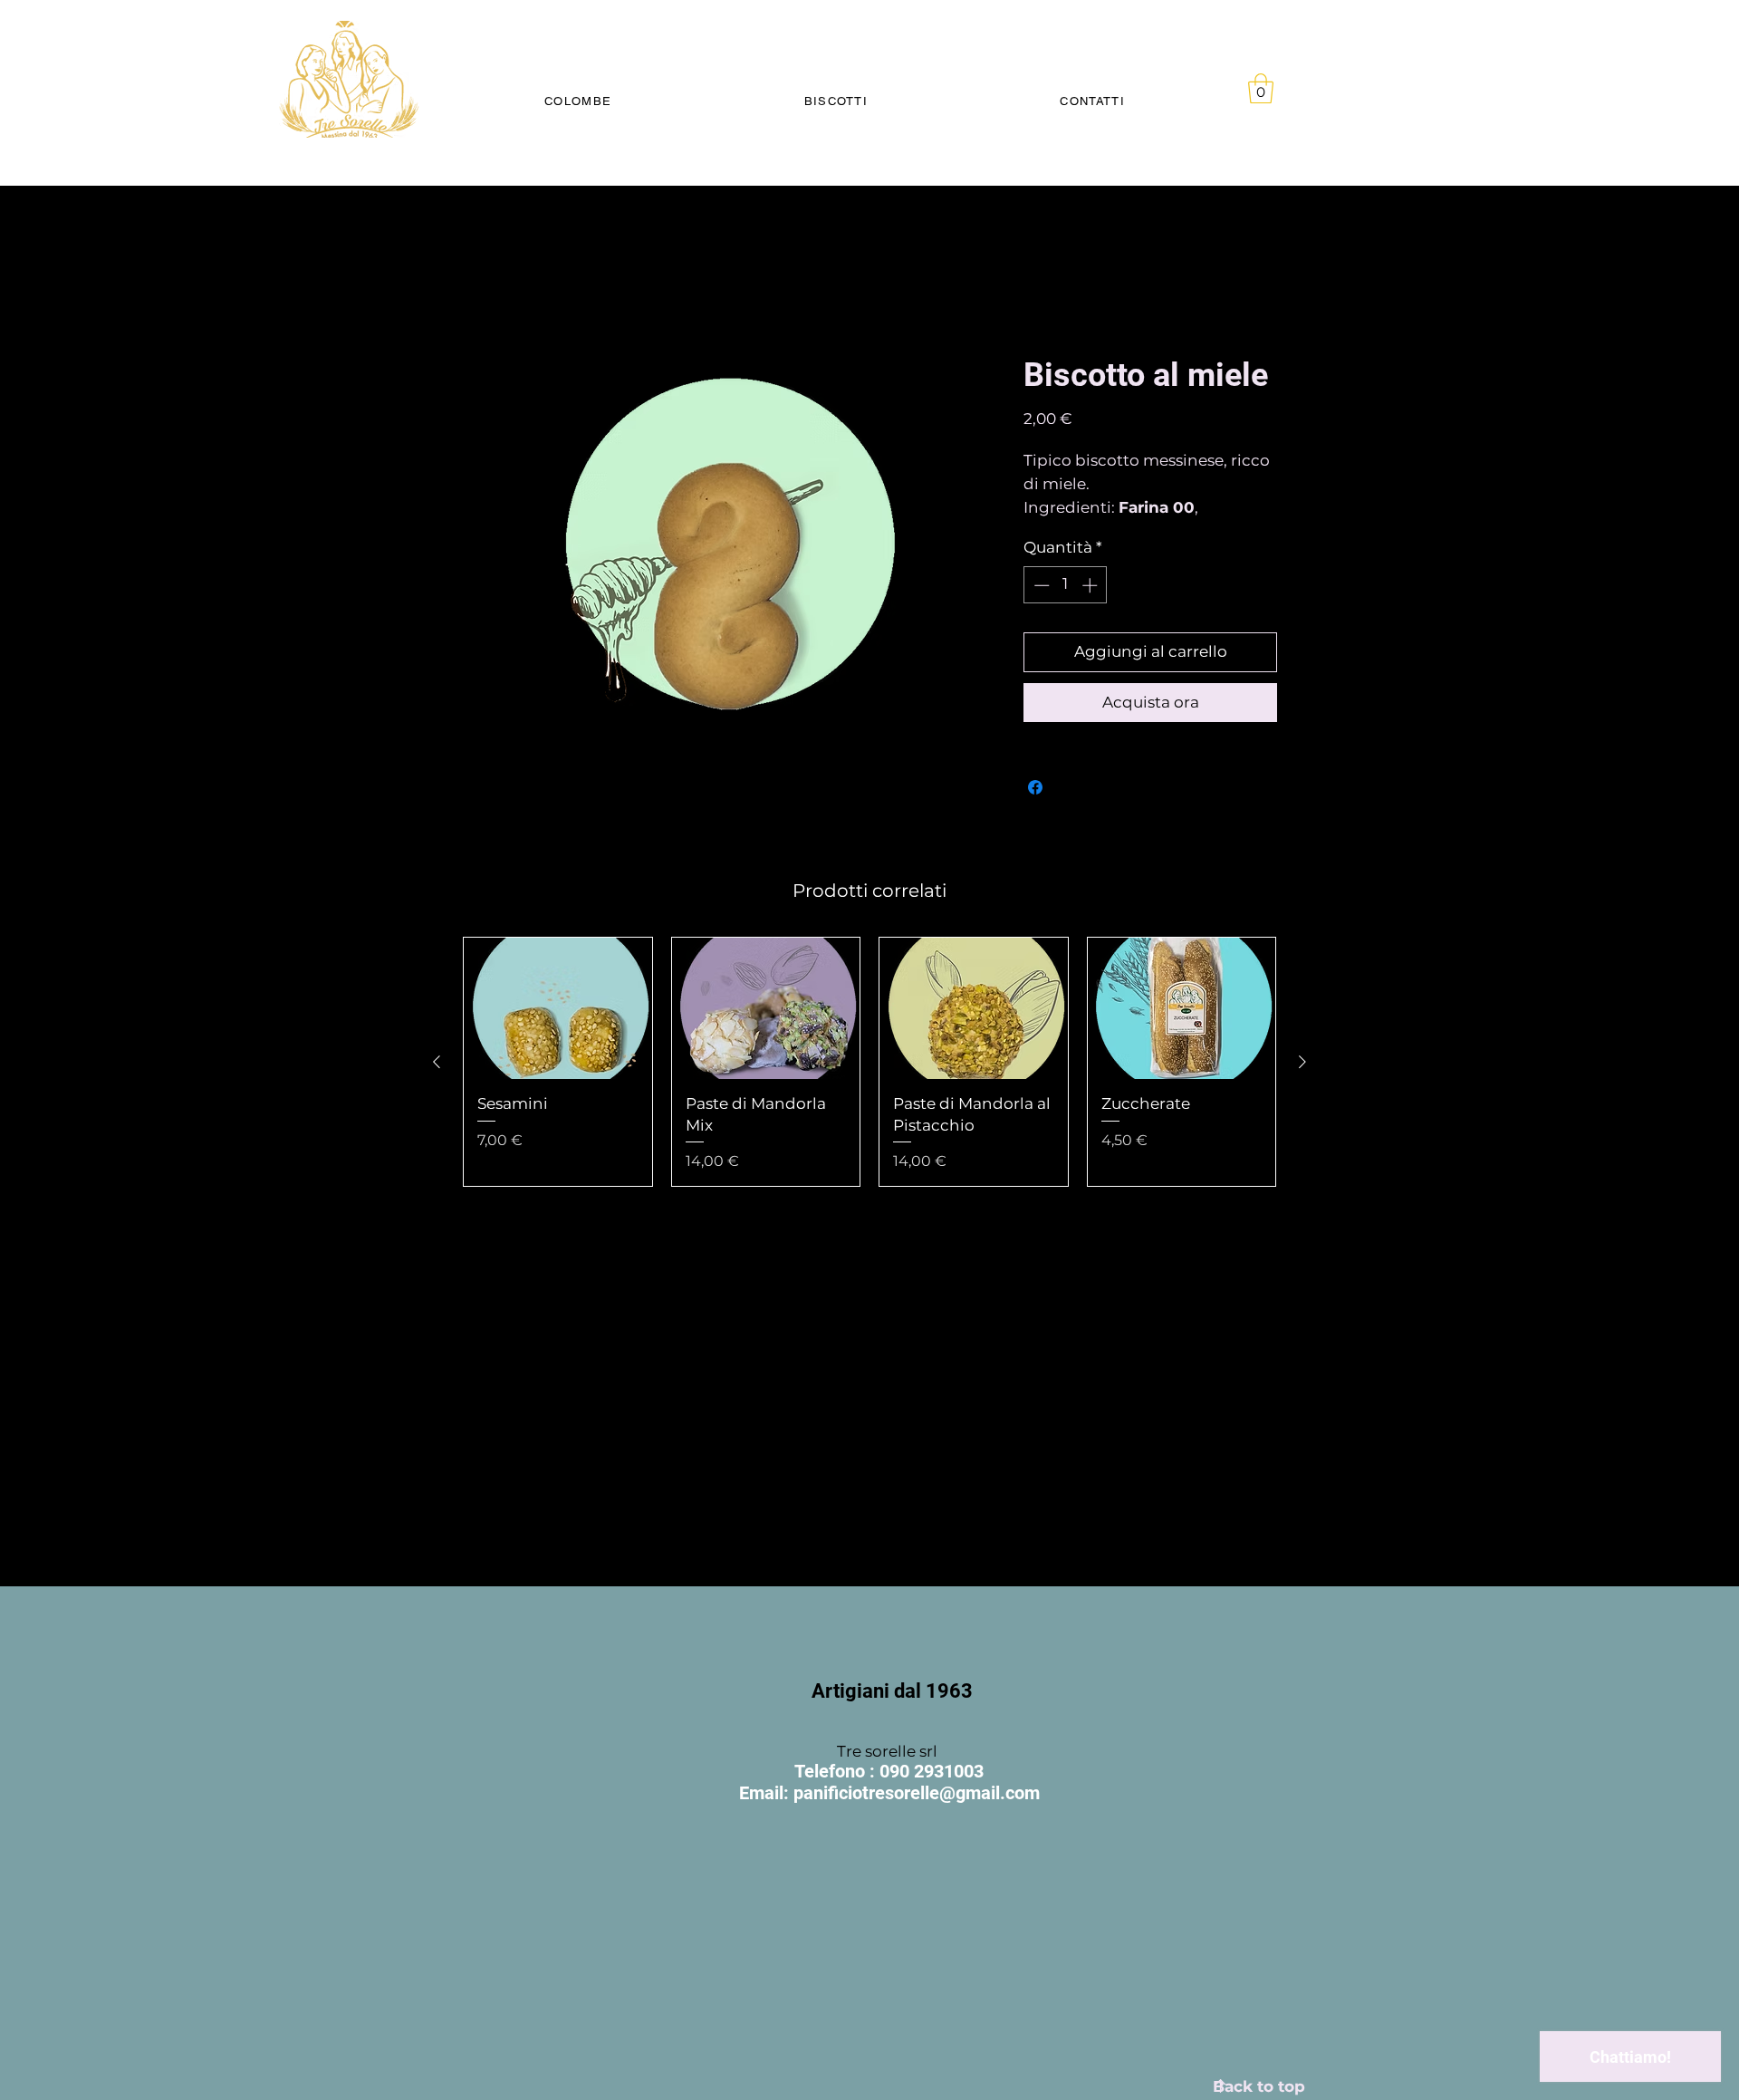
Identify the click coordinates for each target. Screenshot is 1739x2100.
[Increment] (1091, 605)
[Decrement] (1040, 605)
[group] (869, 1083)
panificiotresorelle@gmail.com (917, 1793)
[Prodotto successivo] (1302, 1083)
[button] (1261, 88)
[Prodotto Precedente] (437, 1083)
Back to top (1259, 2086)
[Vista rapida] (558, 1029)
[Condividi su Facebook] (1035, 808)
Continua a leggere (1084, 529)
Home (485, 290)
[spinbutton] (1066, 605)
